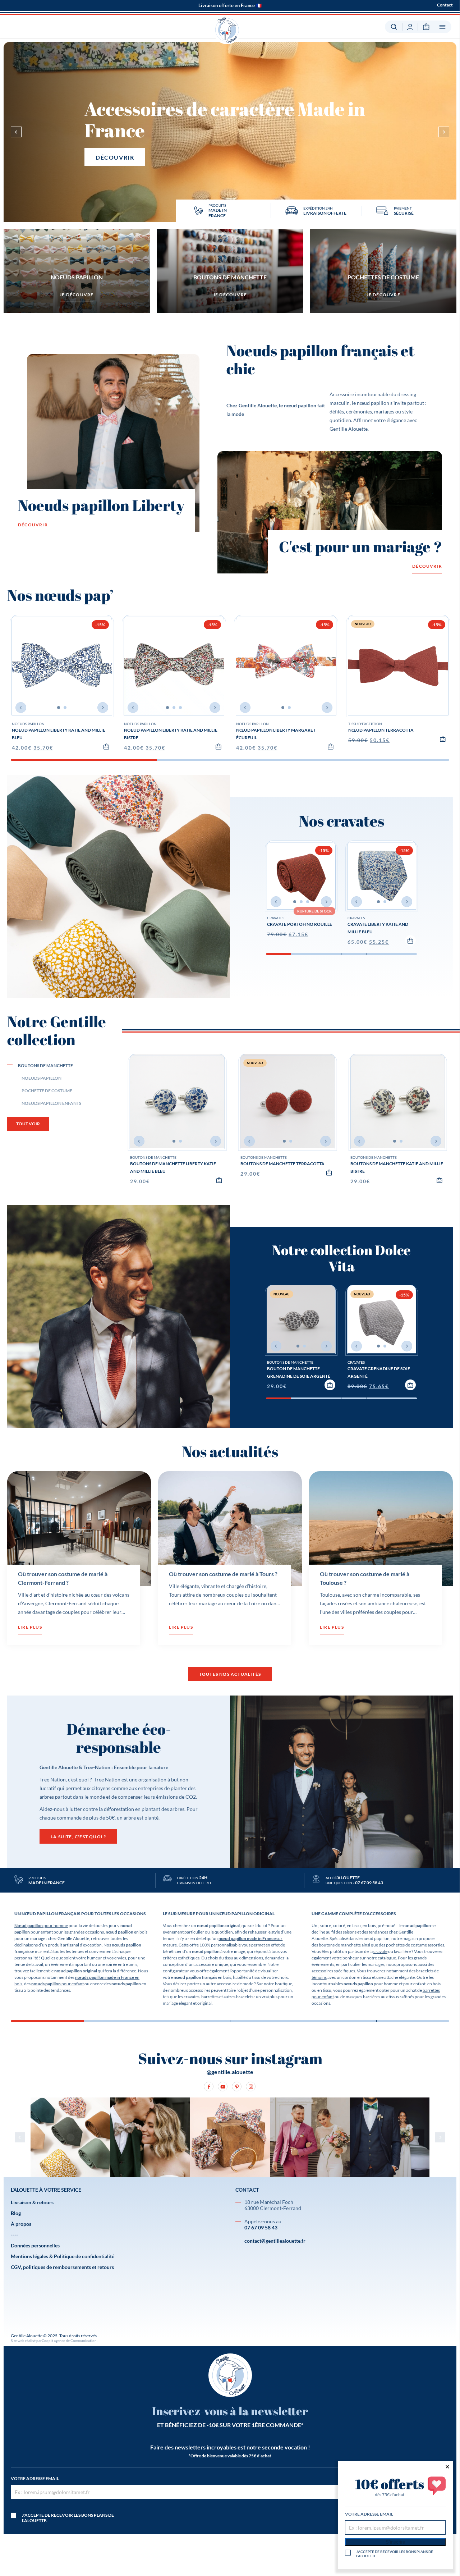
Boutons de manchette (153, 1157)
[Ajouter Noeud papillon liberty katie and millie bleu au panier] (106, 746)
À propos (21, 2224)
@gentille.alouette (230, 2072)
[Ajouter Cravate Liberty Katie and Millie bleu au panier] (410, 941)
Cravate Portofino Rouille (300, 924)
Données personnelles (35, 2245)
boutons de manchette (340, 1945)
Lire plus (30, 1627)
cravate (380, 1951)
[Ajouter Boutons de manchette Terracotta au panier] (329, 1172)
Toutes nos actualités (230, 1674)
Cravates (276, 918)
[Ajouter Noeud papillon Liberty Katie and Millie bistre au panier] (218, 746)
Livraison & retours (32, 2202)
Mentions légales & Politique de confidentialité (63, 2256)
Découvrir (115, 157)
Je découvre (77, 295)
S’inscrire (395, 2542)
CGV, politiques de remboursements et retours (62, 2267)
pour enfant (57, 1984)
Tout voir (28, 1124)
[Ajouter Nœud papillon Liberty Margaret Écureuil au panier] (331, 746)
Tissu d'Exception (365, 724)
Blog (16, 2213)
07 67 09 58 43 (261, 2227)
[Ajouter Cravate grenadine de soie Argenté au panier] (410, 1385)
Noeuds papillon (28, 724)
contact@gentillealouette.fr (275, 2241)
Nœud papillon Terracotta (381, 730)
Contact (445, 5)
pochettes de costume (406, 1945)
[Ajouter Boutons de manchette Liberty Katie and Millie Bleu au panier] (219, 1180)
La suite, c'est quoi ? (78, 1837)
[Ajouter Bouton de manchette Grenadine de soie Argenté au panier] (330, 1385)
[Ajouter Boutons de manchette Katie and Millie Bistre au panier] (440, 1180)
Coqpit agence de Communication (69, 2341)
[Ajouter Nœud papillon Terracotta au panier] (443, 739)
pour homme (41, 1925)
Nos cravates (342, 821)
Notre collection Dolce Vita (341, 1258)
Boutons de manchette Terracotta (282, 1164)
